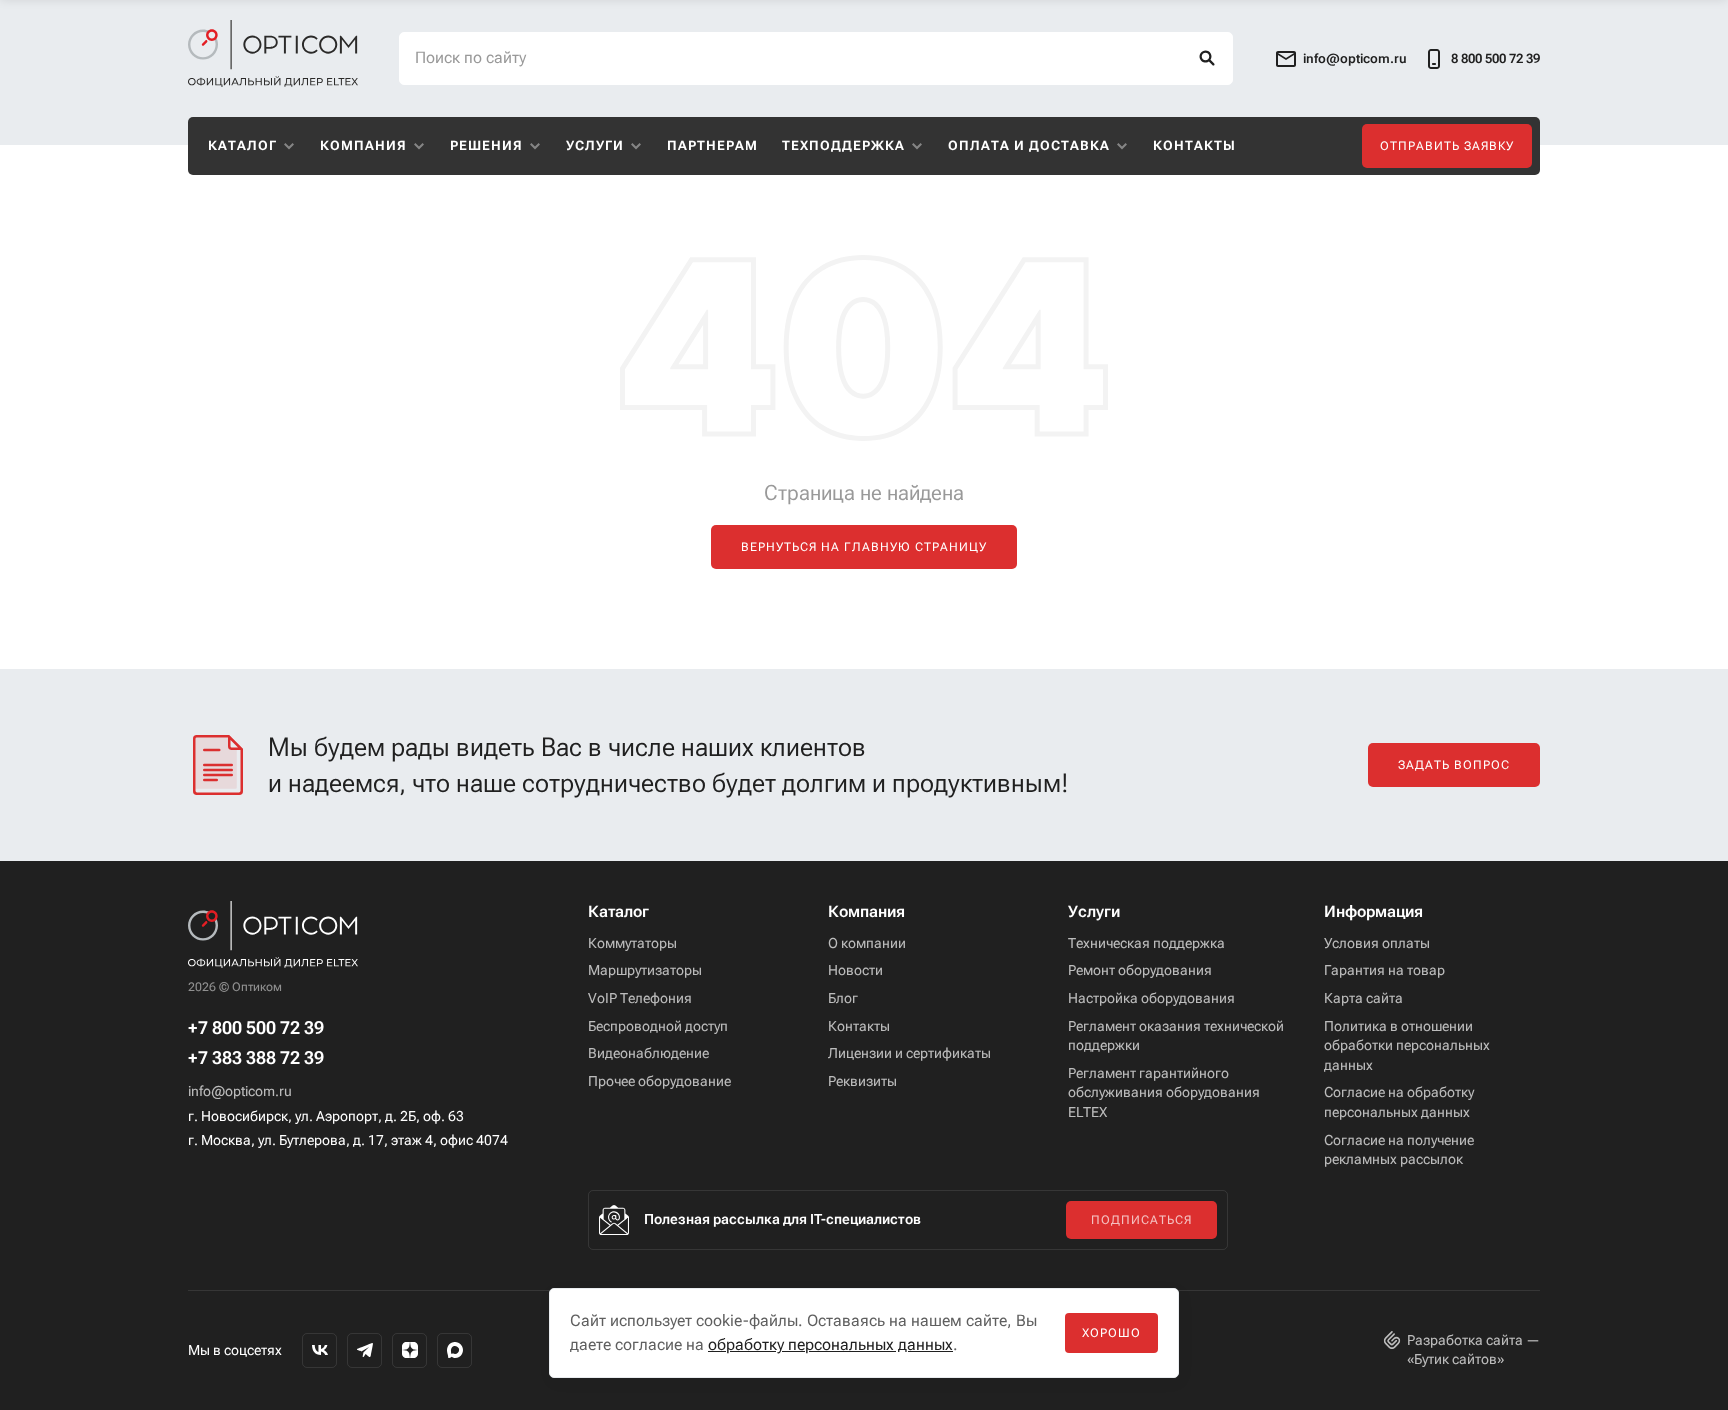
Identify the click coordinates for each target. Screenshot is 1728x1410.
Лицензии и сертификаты (909, 1053)
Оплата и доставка (1029, 145)
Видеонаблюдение (648, 1053)
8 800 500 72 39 (1495, 58)
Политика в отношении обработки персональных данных (1407, 1045)
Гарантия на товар (1384, 970)
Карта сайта (1363, 998)
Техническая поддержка (1146, 943)
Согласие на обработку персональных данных (1399, 1102)
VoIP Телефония (640, 998)
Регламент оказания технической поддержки (1176, 1036)
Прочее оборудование (659, 1081)
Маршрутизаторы (645, 970)
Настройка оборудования (1151, 998)
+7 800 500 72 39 (256, 1028)
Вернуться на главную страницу (864, 547)
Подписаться (1141, 1220)
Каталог (242, 145)
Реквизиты (862, 1081)
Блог (843, 998)
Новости (855, 970)
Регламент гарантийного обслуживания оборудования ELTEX (1164, 1092)
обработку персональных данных (830, 1344)
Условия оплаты (1377, 943)
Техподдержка (843, 145)
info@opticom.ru (240, 1091)
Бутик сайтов (1455, 1359)
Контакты (1194, 145)
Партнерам (712, 145)
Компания (363, 145)
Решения (486, 145)
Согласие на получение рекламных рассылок (1399, 1150)
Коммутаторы (632, 943)
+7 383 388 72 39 (256, 1058)
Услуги (595, 145)
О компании (867, 943)
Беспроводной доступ (658, 1026)
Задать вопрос (1454, 765)
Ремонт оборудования (1140, 970)
